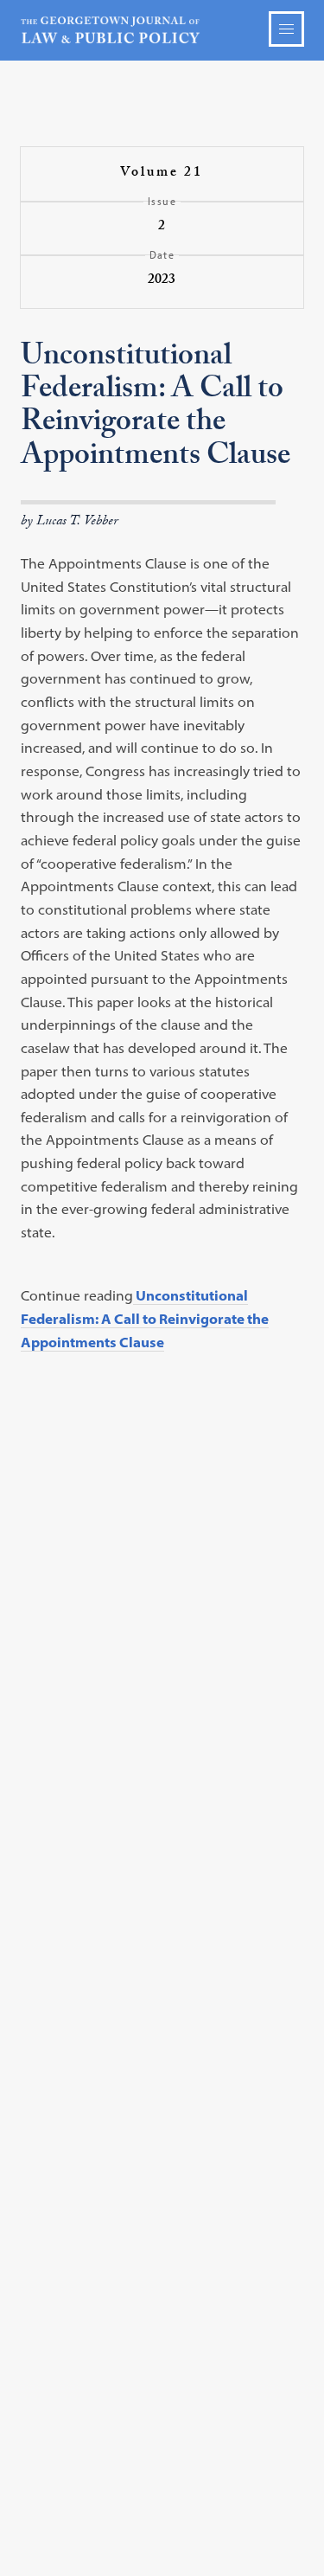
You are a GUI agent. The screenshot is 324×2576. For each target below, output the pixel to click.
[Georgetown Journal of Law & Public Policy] (162, 30)
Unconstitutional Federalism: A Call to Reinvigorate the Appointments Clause (145, 1318)
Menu (286, 29)
